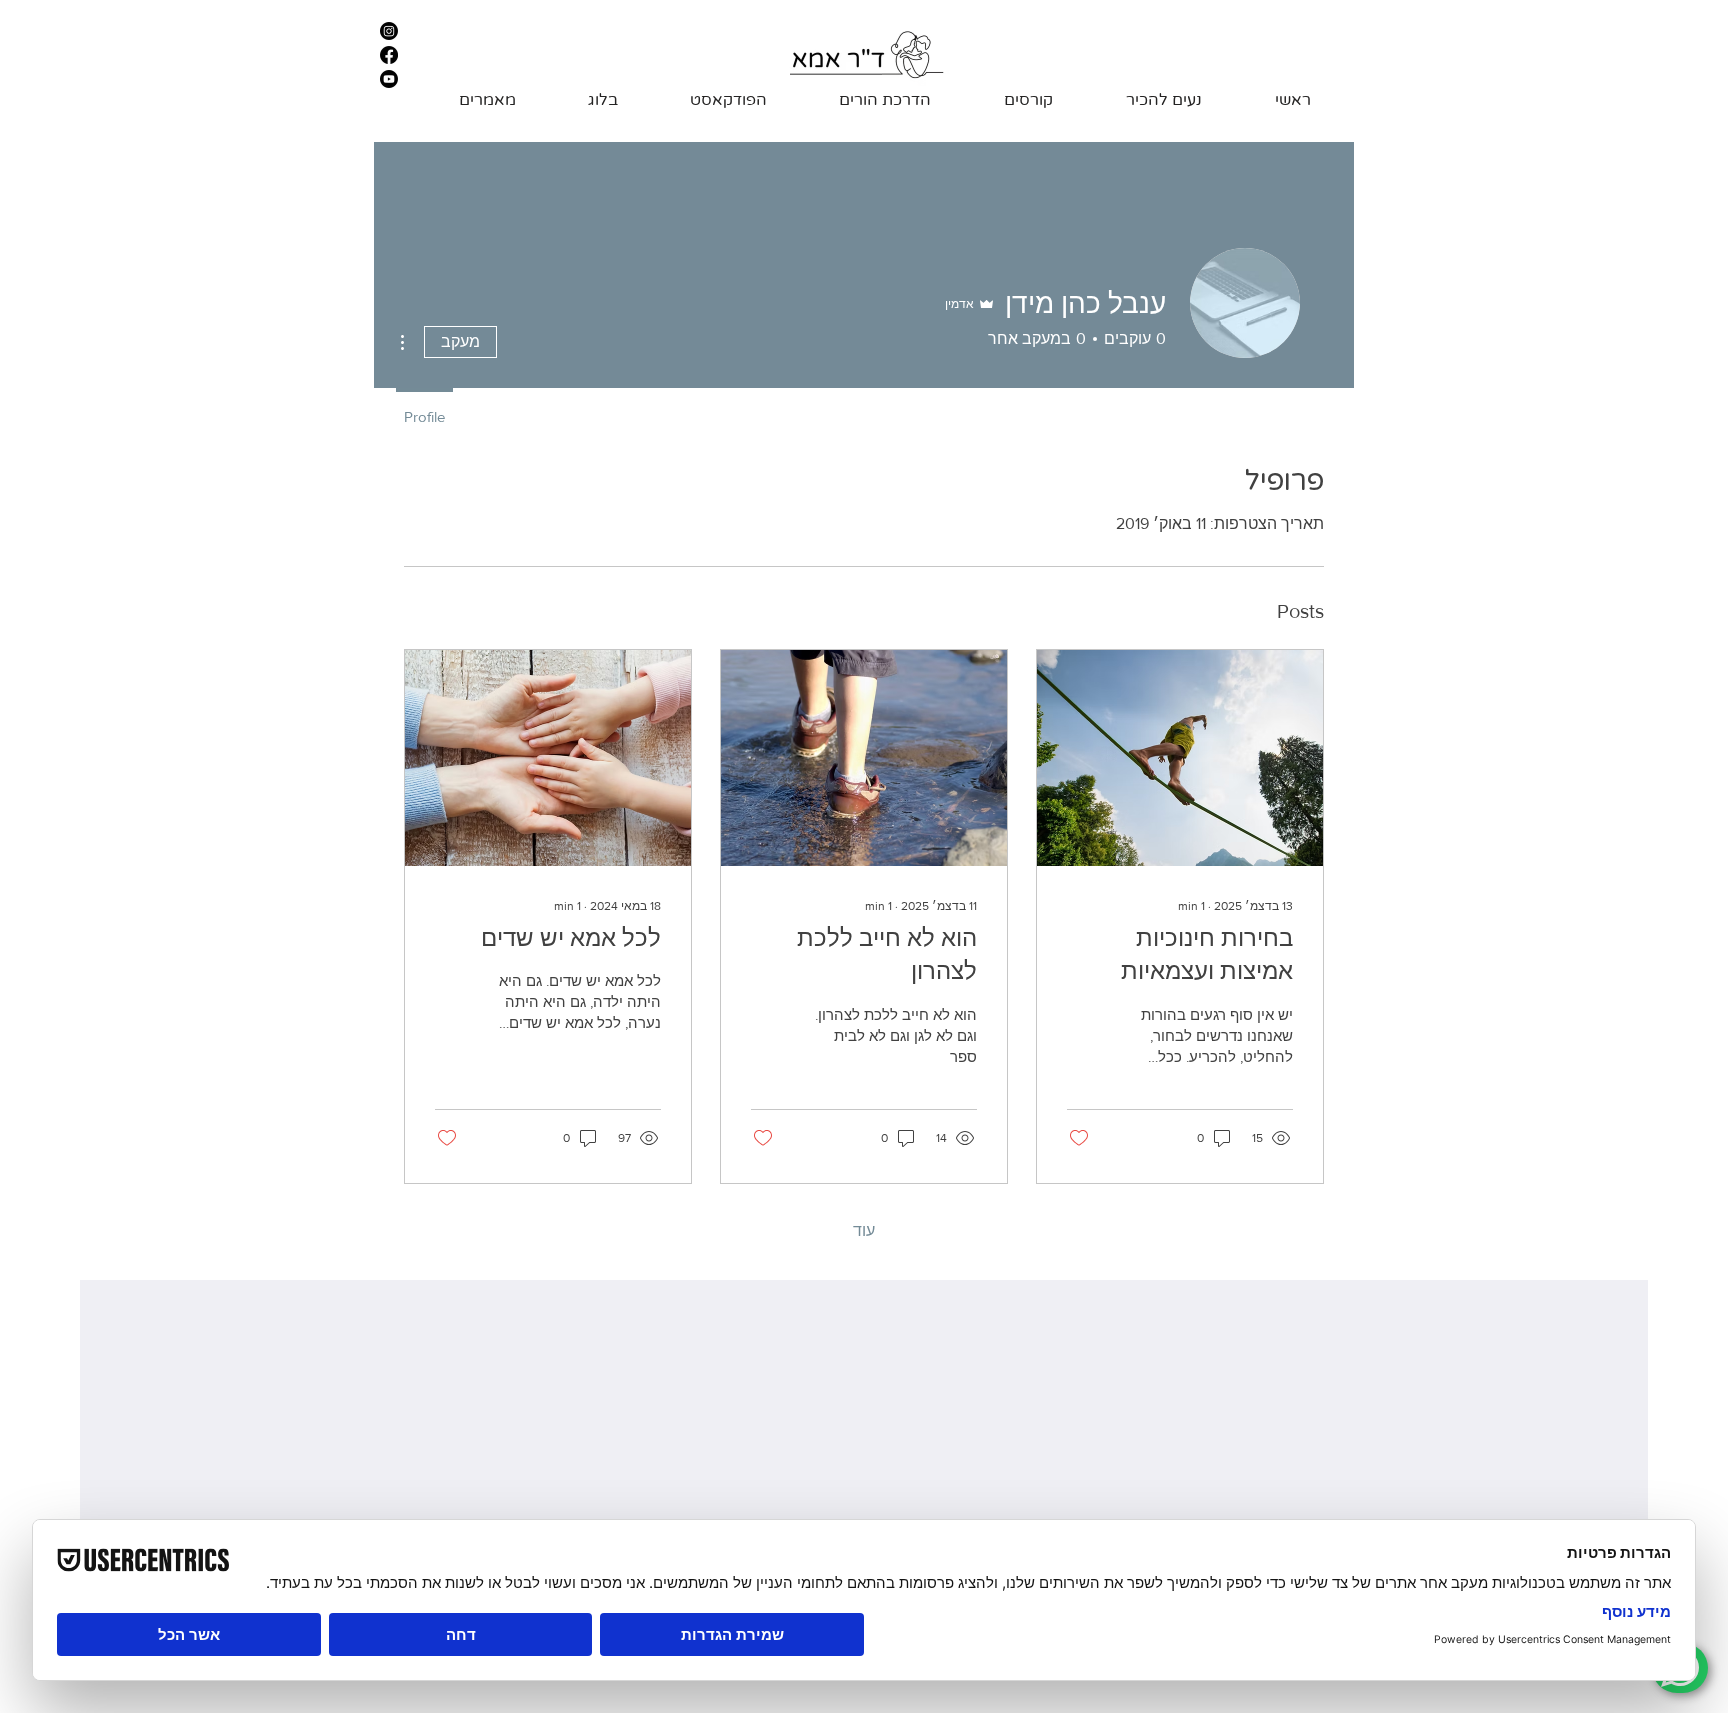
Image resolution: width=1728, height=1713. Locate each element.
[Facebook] (389, 55)
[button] (1007, 100)
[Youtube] (389, 79)
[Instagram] (389, 31)
